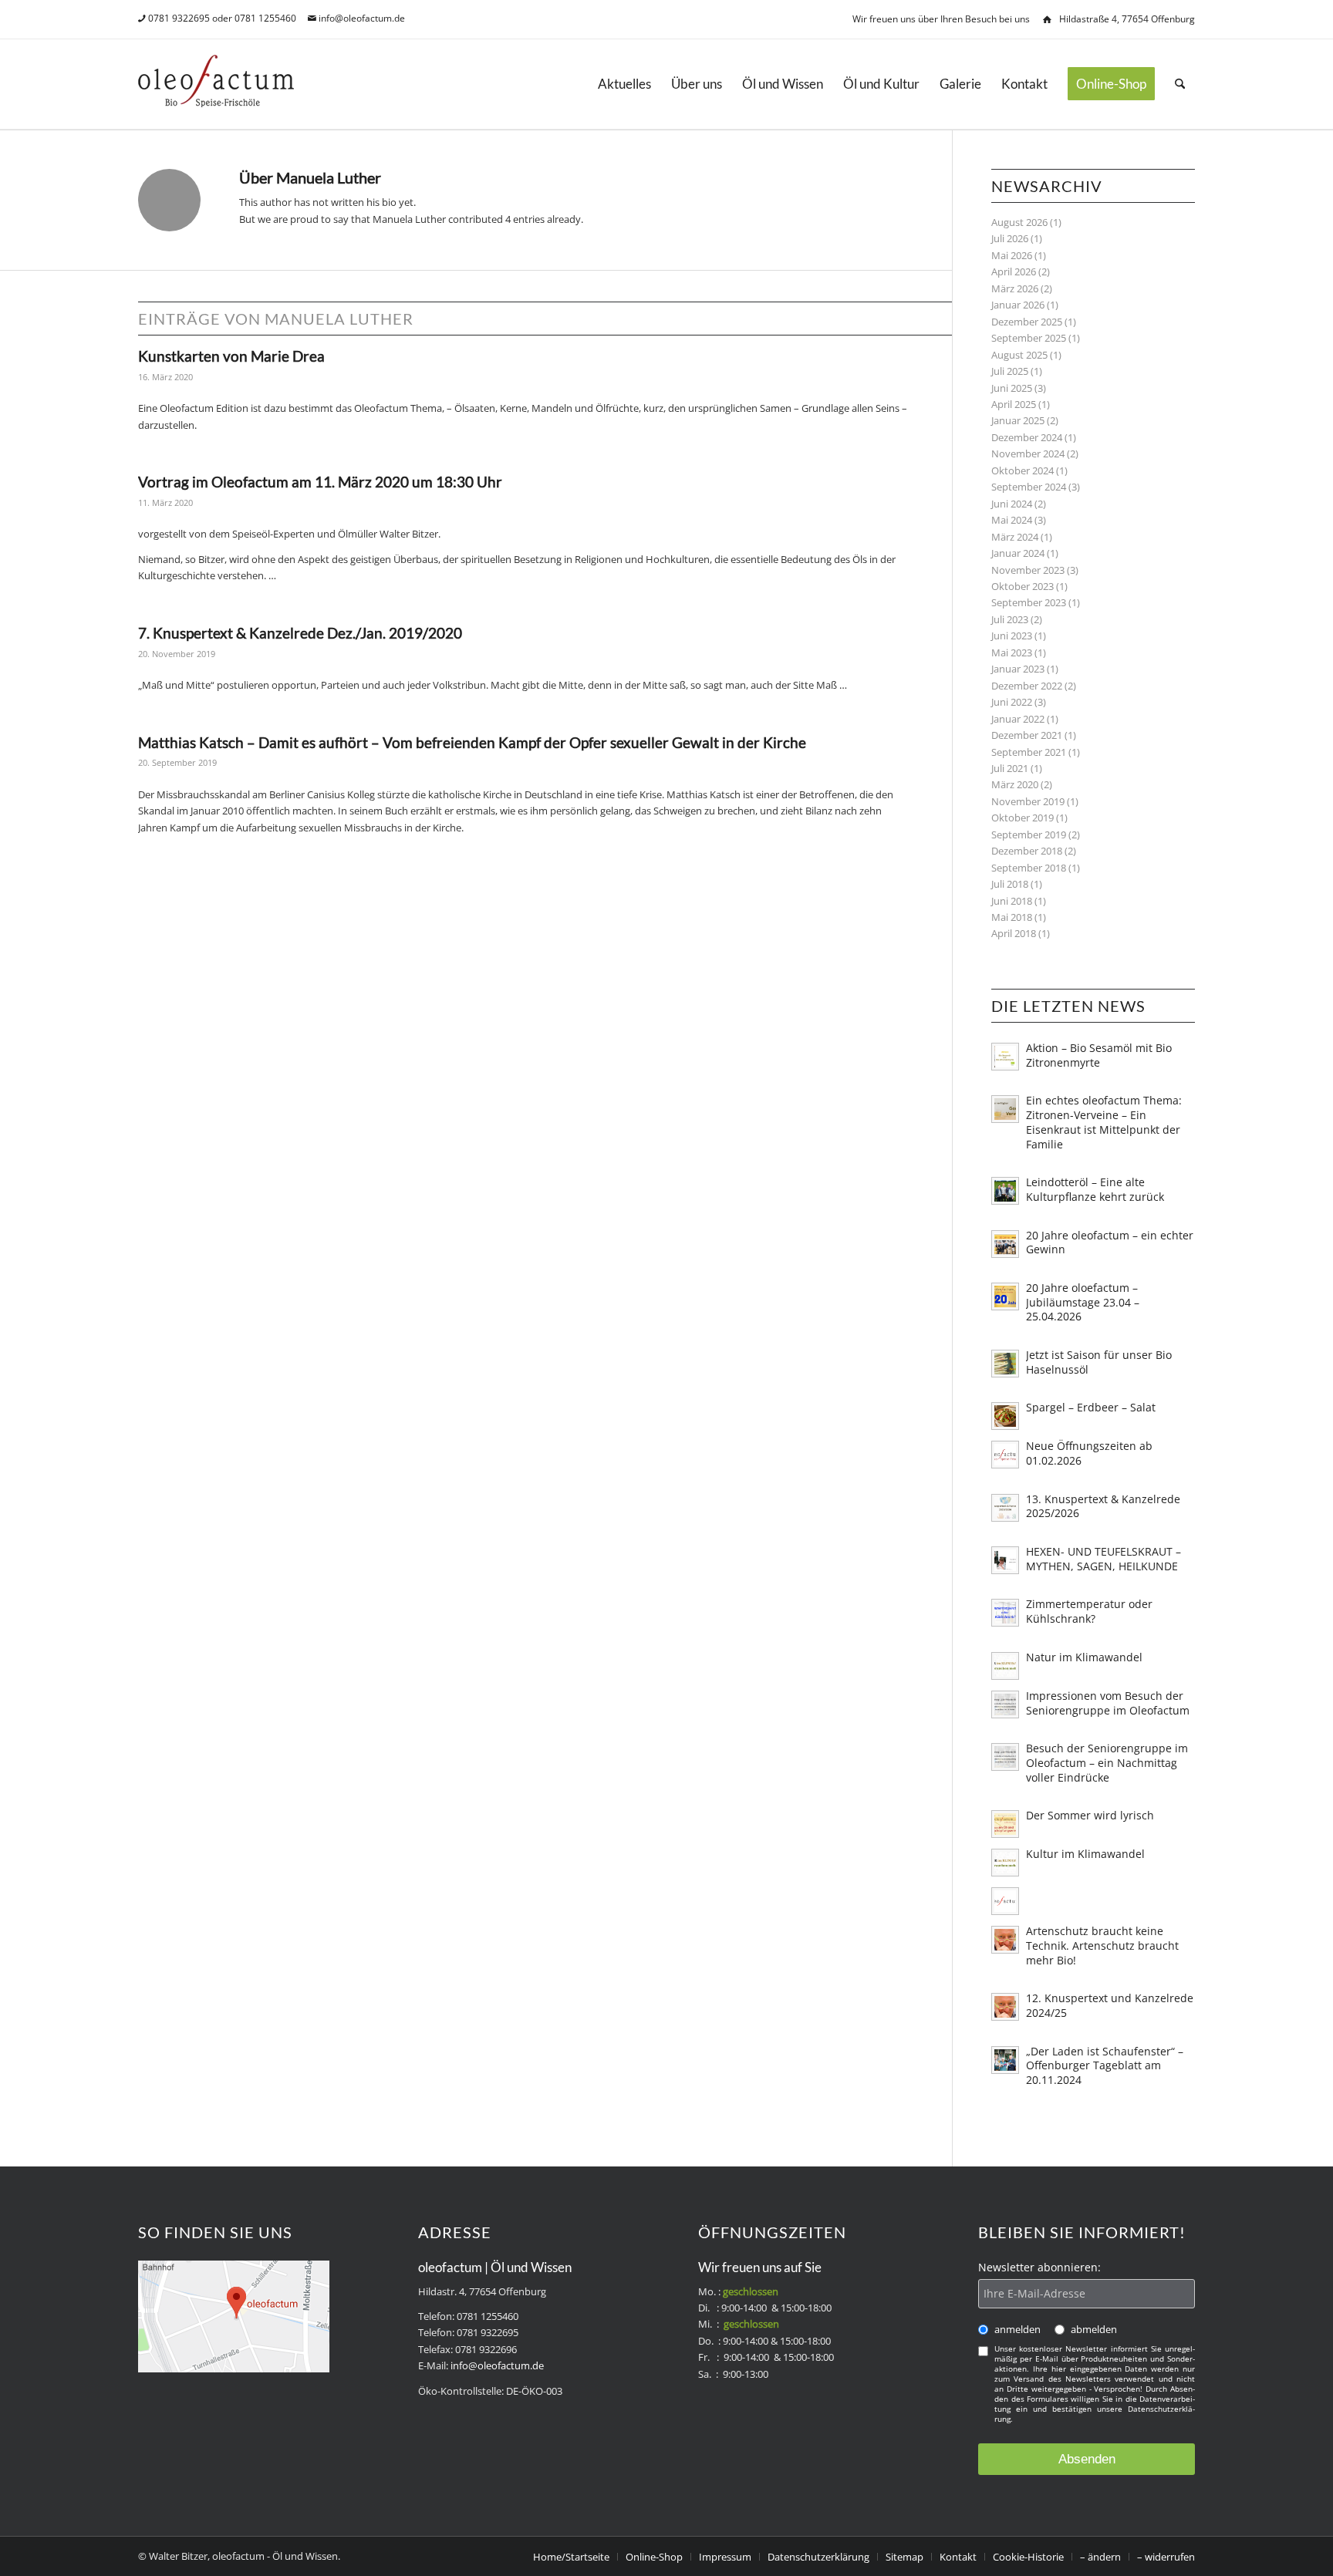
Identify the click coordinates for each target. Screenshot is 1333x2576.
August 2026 (1019, 222)
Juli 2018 (1010, 884)
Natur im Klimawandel (1084, 1657)
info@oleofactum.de (362, 18)
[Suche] (1180, 84)
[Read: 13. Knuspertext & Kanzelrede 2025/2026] (1005, 1508)
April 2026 (1014, 271)
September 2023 (1029, 602)
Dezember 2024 (1027, 437)
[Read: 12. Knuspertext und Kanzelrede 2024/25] (1005, 2007)
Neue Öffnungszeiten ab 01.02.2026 (1089, 1453)
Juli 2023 (1010, 619)
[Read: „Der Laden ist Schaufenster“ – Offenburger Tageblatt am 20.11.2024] (1005, 2060)
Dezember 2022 (1027, 686)
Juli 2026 (1010, 238)
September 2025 (1029, 338)
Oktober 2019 (1023, 818)
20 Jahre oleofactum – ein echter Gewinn (1110, 1242)
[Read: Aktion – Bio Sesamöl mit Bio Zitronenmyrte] (1005, 1057)
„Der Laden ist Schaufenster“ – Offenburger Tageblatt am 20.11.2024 (1105, 2066)
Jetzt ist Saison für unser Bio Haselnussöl (1099, 1362)
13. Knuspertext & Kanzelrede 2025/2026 (1103, 1506)
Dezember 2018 (1027, 851)
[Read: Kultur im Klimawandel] (1005, 1863)
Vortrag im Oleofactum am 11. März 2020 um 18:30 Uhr (320, 482)
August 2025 (1019, 355)
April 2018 (1014, 933)
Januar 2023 (1018, 669)
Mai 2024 (1012, 520)
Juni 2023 (1012, 636)
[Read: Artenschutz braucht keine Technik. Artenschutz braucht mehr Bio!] (1005, 1940)
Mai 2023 (1012, 652)
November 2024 (1028, 453)
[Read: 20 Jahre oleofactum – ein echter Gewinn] (1005, 1244)
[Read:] (1005, 1901)
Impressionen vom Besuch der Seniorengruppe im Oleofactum (1108, 1703)
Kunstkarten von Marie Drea (231, 356)
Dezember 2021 (1027, 735)
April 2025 (1014, 404)
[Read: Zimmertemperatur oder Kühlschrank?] (1005, 1613)
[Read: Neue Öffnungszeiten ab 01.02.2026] (1005, 1455)
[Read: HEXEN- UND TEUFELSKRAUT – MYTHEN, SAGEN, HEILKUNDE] (1005, 1560)
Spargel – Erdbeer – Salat (1091, 1407)
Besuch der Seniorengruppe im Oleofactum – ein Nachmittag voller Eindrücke (1107, 1763)
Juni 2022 (1012, 702)
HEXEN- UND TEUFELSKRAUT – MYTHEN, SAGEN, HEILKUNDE (1104, 1559)
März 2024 (1015, 537)
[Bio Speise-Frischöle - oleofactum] (216, 84)
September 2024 (1029, 487)
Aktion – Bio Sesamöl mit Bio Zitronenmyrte (1099, 1055)
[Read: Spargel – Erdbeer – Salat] (1005, 1416)
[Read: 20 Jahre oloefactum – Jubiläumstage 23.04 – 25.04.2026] (1005, 1296)
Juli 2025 (1010, 371)
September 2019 (1029, 835)
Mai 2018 (1012, 917)
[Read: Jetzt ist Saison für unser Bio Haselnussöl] (1005, 1364)
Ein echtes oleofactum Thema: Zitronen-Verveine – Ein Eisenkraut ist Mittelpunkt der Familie (1104, 1122)
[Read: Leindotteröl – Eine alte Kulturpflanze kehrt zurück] (1005, 1191)
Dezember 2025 (1027, 322)
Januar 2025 (1018, 420)
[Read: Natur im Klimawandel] (1005, 1666)
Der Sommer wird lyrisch (1090, 1815)
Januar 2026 (1018, 305)
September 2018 (1029, 868)
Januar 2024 (1018, 553)
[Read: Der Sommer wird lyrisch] (1005, 1824)
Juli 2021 (1010, 768)
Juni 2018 (1012, 901)
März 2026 (1015, 288)
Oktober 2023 (1023, 586)
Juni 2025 (1012, 388)
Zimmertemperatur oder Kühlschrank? (1089, 1611)
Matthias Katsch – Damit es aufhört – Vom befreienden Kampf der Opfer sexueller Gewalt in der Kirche (472, 742)
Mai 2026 (1012, 255)
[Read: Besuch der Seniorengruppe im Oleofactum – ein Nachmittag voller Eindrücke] (1005, 1757)
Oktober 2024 (1023, 470)
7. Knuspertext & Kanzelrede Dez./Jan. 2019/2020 (300, 633)
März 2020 (1015, 784)
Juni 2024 (1012, 504)
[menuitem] (624, 84)
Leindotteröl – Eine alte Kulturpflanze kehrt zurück (1095, 1189)
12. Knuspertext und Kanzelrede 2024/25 (1110, 2005)
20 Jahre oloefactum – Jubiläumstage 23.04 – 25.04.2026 (1083, 1302)
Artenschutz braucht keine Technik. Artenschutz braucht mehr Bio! (1102, 1945)
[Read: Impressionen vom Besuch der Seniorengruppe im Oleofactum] (1005, 1704)
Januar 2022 (1018, 719)
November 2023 (1028, 570)
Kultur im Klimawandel (1085, 1854)
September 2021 (1029, 752)
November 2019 (1028, 801)
